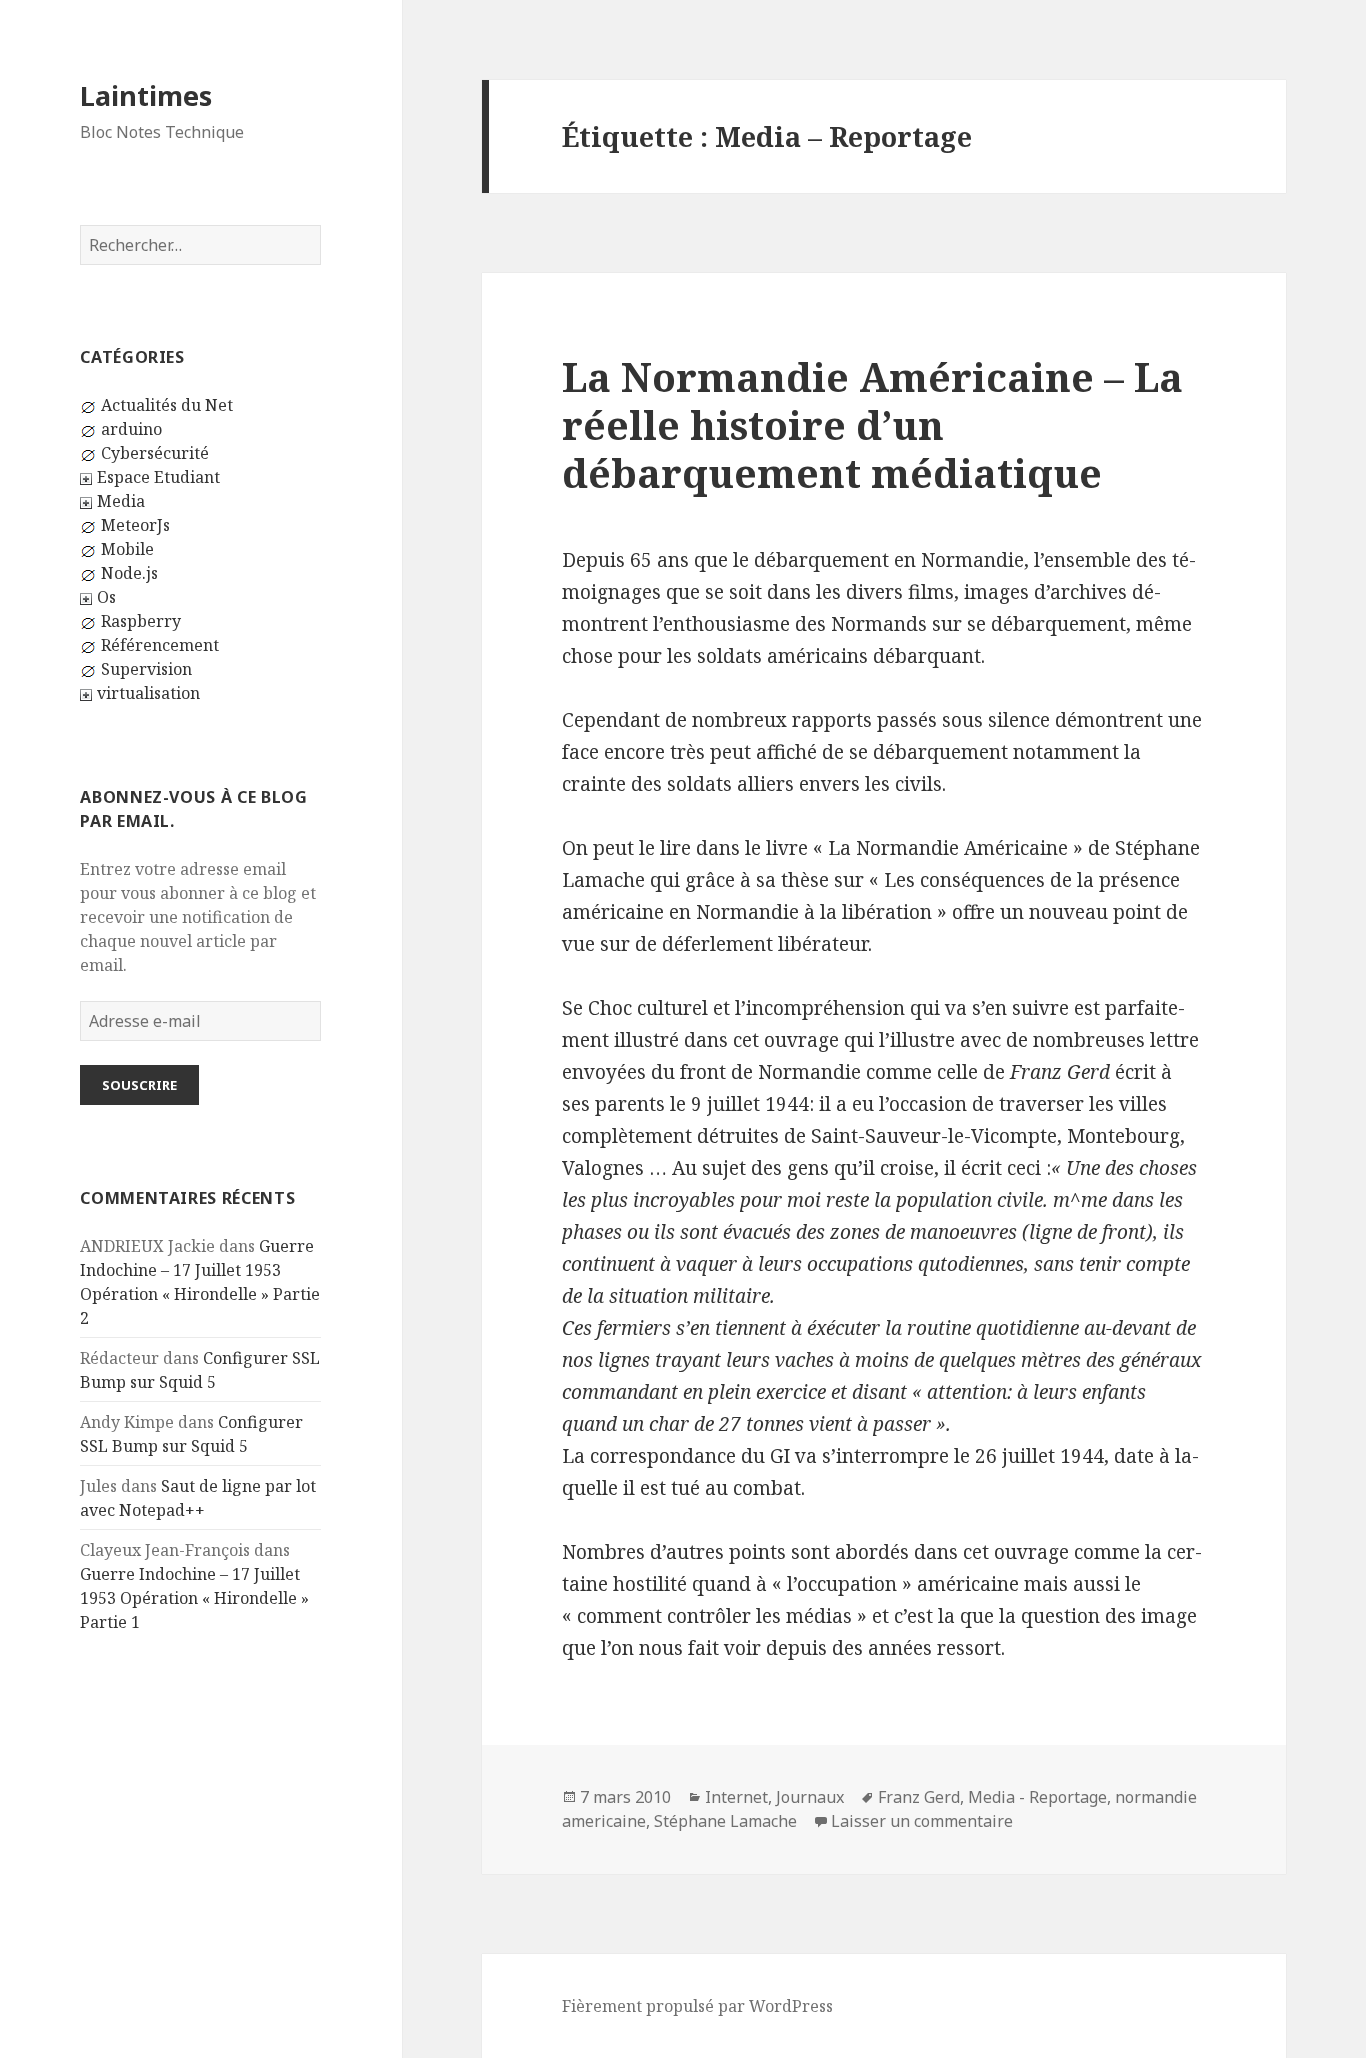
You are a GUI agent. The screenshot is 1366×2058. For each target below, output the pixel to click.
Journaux (810, 1797)
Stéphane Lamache (725, 1821)
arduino (131, 429)
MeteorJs (135, 525)
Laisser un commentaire (922, 1821)
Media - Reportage (1037, 1797)
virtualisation (148, 693)
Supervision (146, 669)
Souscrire (139, 1085)
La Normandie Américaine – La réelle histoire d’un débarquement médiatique (872, 424)
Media (121, 501)
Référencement (160, 645)
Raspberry (141, 621)
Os (106, 597)
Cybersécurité (155, 453)
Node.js (129, 573)
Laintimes (146, 95)
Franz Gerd (919, 1797)
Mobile (127, 549)
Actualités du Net (167, 405)
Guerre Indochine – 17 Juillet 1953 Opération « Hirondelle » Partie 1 (194, 1598)
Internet (736, 1797)
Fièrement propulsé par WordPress (697, 2006)
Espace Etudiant (158, 477)
